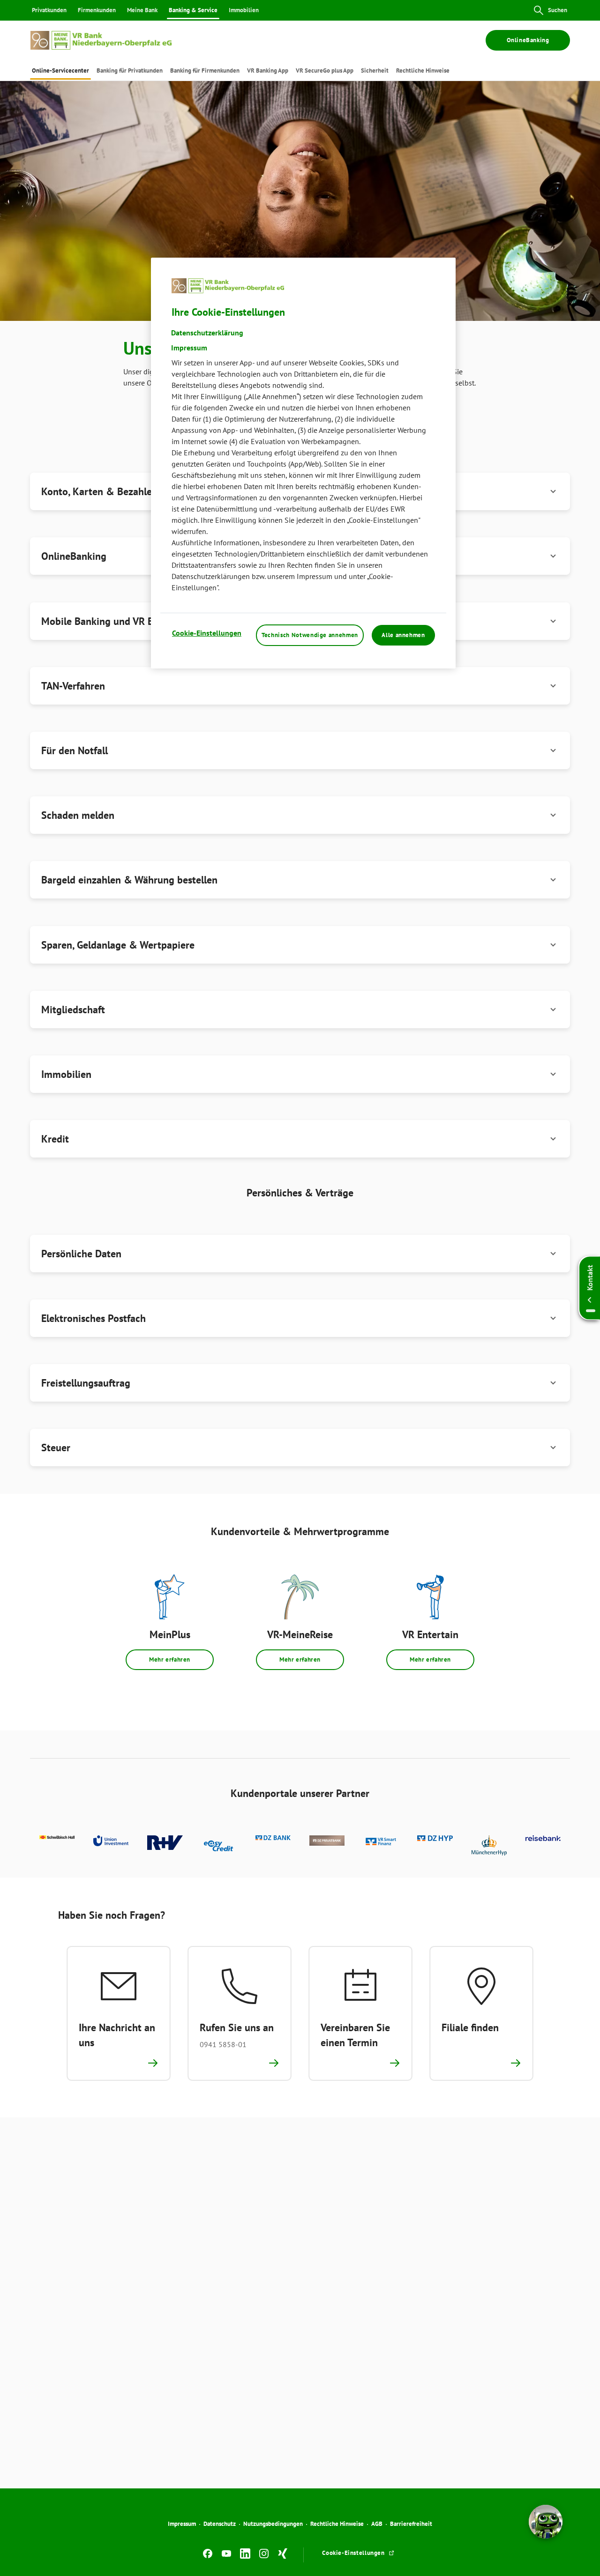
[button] (300, 686)
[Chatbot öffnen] (546, 2522)
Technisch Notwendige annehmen (310, 635)
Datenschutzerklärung (207, 333)
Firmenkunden (97, 10)
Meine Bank (142, 10)
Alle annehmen (403, 635)
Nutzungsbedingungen (273, 2524)
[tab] (60, 70)
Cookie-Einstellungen (207, 633)
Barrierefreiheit (411, 2524)
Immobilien (244, 10)
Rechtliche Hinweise (337, 2524)
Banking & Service (193, 10)
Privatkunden (49, 10)
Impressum (182, 2524)
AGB (377, 2524)
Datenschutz (220, 2524)
